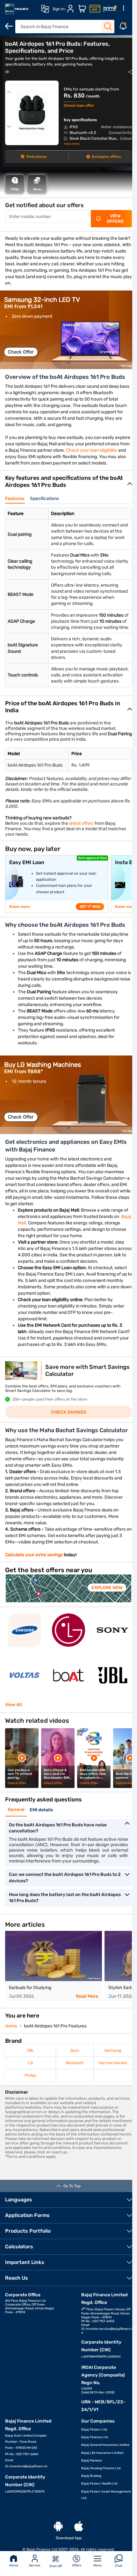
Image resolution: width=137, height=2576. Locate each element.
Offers (77, 2565)
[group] (68, 330)
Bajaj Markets (92, 2461)
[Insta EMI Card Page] (95, 9)
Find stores (36, 157)
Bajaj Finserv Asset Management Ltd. (106, 2495)
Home (14, 2565)
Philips (30, 2075)
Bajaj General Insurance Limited (105, 2445)
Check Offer (21, 352)
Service (35, 2565)
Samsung (113, 2050)
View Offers (115, 219)
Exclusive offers (106, 157)
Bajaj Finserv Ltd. (94, 2430)
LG (30, 2063)
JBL (30, 2050)
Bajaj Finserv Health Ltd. (100, 2484)
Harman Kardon (113, 2063)
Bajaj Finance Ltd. (95, 2437)
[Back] (9, 26)
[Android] (58, 2527)
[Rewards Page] (110, 9)
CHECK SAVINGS (69, 1412)
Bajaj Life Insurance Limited (102, 2453)
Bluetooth (75, 2063)
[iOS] (79, 2527)
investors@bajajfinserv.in (29, 2466)
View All (14, 1705)
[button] (68, 363)
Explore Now (107, 1588)
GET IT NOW (90, 907)
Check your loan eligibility (92, 450)
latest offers (81, 823)
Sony (75, 2050)
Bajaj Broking (91, 2476)
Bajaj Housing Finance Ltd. (101, 2468)
